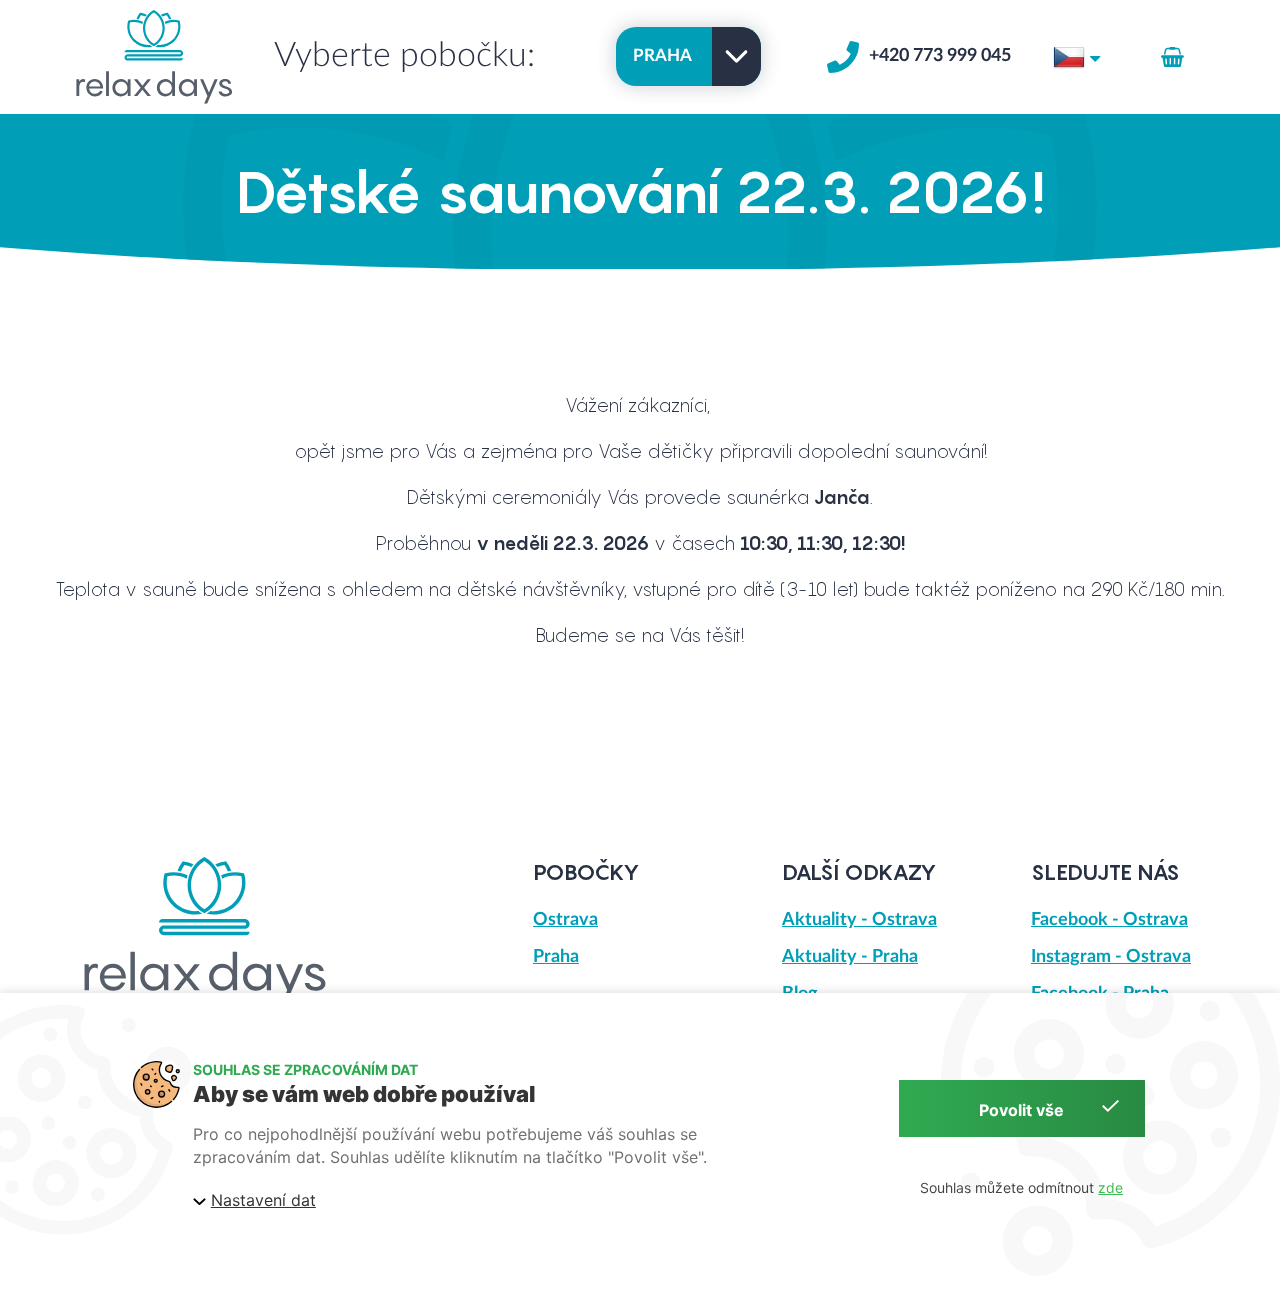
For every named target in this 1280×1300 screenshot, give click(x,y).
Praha (556, 957)
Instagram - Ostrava (1111, 957)
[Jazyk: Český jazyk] (1076, 56)
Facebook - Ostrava (1109, 920)
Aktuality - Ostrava (859, 920)
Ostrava (565, 920)
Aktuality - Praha (850, 957)
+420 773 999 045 (940, 56)
